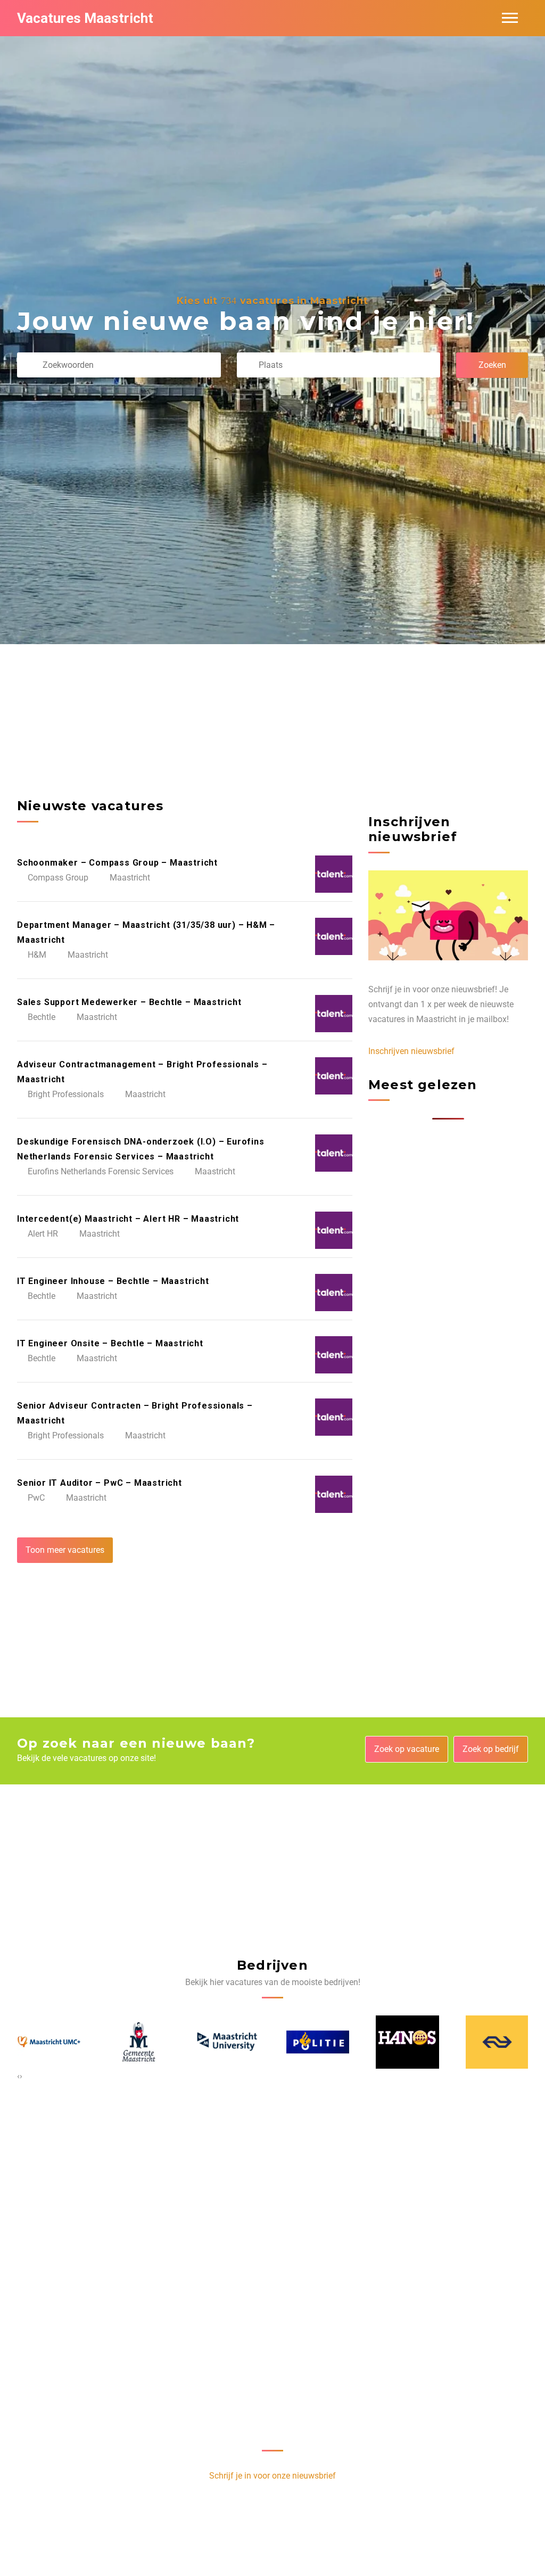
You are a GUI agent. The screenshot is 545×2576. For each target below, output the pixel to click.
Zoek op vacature (407, 1749)
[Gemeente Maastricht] (48, 2042)
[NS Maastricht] (407, 2042)
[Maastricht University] (138, 2042)
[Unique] (497, 2042)
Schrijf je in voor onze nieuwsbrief (272, 2476)
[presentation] (18, 2076)
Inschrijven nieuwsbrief (411, 1051)
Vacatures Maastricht (85, 18)
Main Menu (510, 18)
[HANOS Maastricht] (317, 2042)
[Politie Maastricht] (228, 2042)
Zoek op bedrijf (491, 1749)
